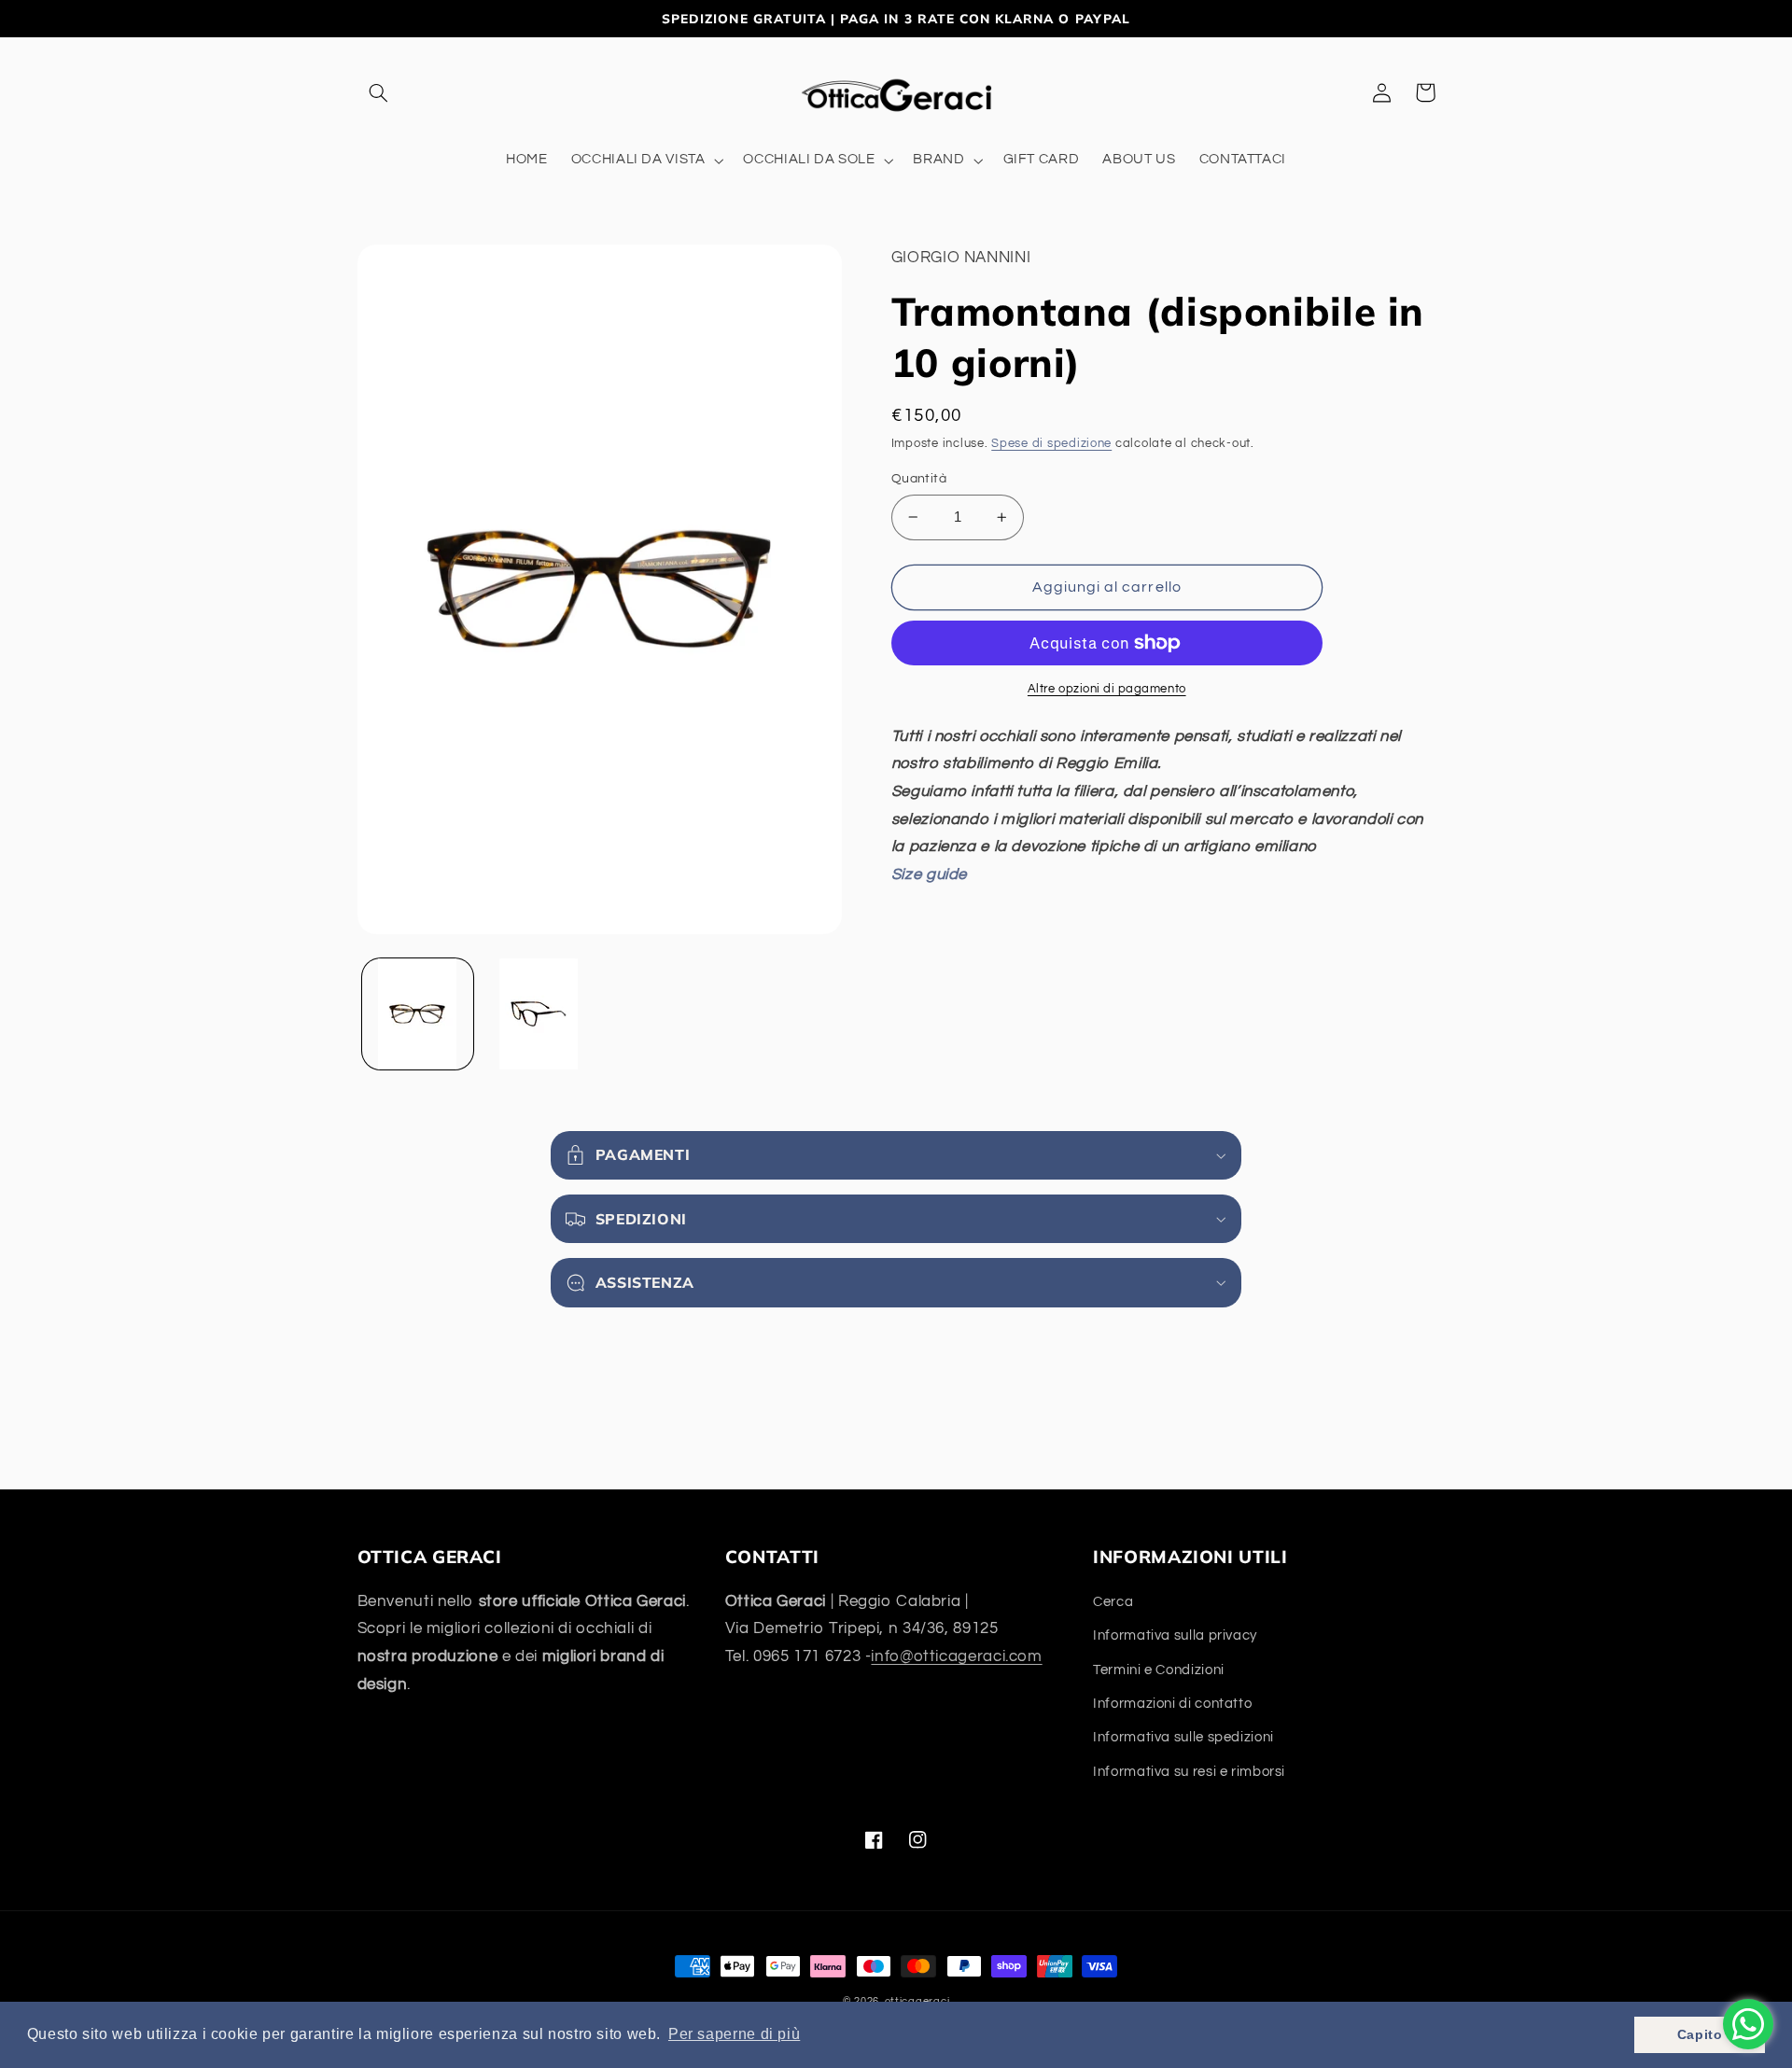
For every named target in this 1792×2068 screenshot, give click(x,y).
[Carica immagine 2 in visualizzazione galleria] (538, 1014)
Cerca (1113, 1602)
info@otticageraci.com (956, 1656)
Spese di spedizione (1051, 444)
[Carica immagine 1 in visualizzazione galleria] (418, 1014)
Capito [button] (1700, 2034)
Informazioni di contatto (1172, 1704)
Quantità (919, 479)
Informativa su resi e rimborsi (1189, 1772)
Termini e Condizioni (1159, 1670)
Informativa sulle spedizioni (1183, 1737)
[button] (379, 92)
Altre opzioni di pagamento (1107, 689)
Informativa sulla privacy (1175, 1635)
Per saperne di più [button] (734, 2034)
